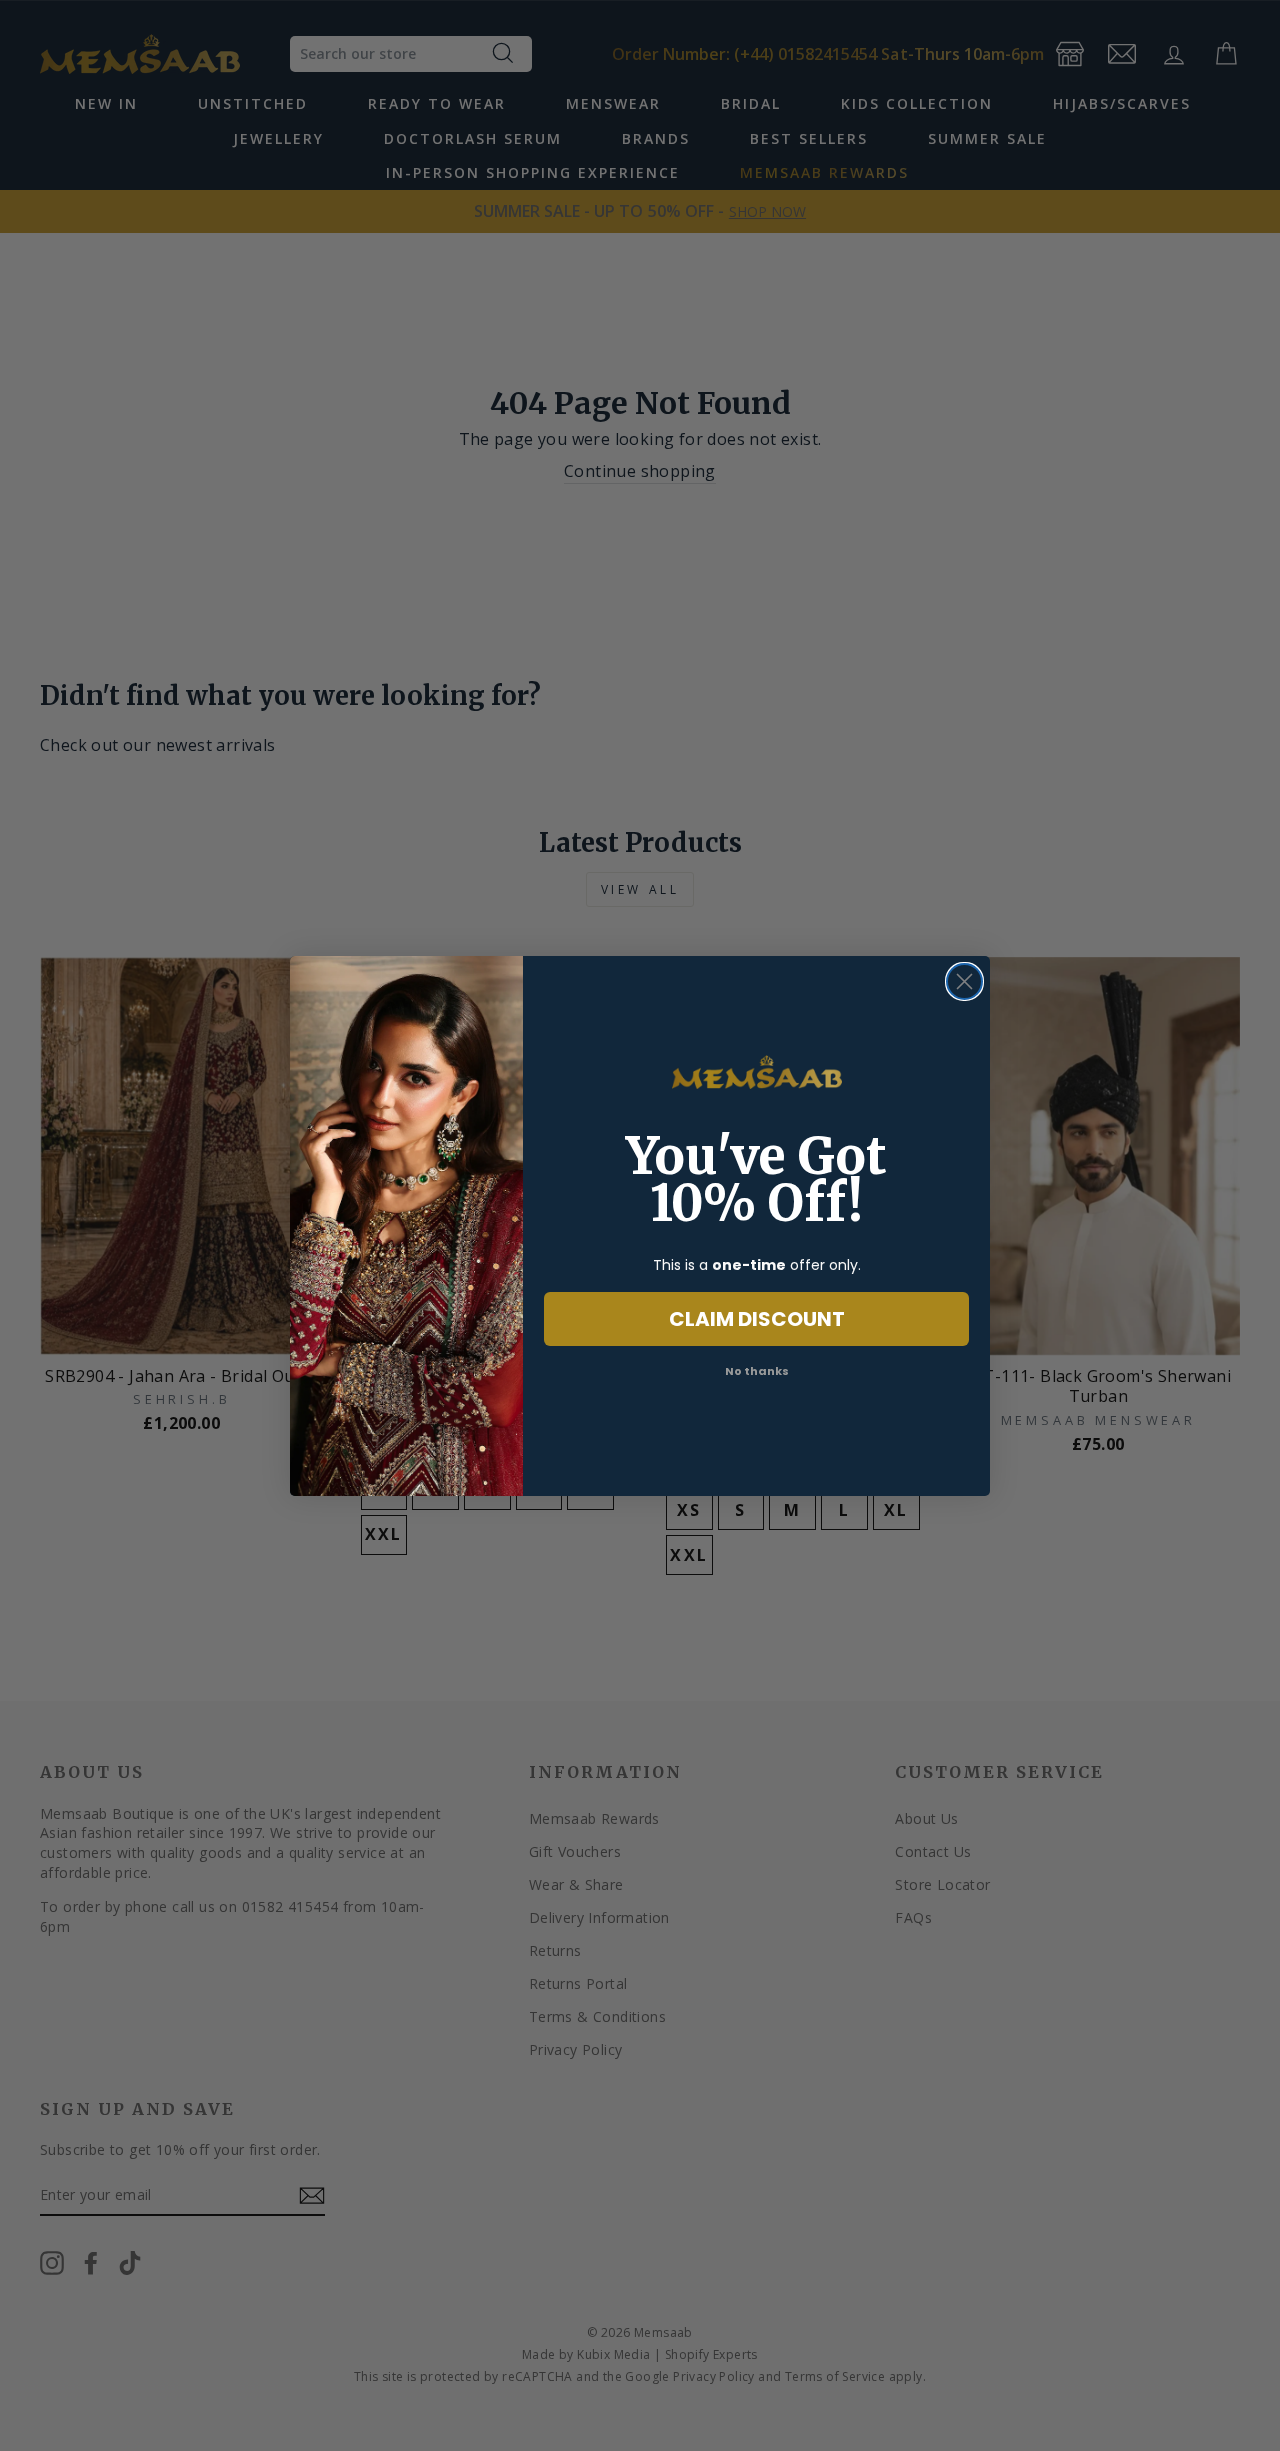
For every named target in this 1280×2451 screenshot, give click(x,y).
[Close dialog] (964, 981)
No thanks (757, 1371)
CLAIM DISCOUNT (757, 1319)
